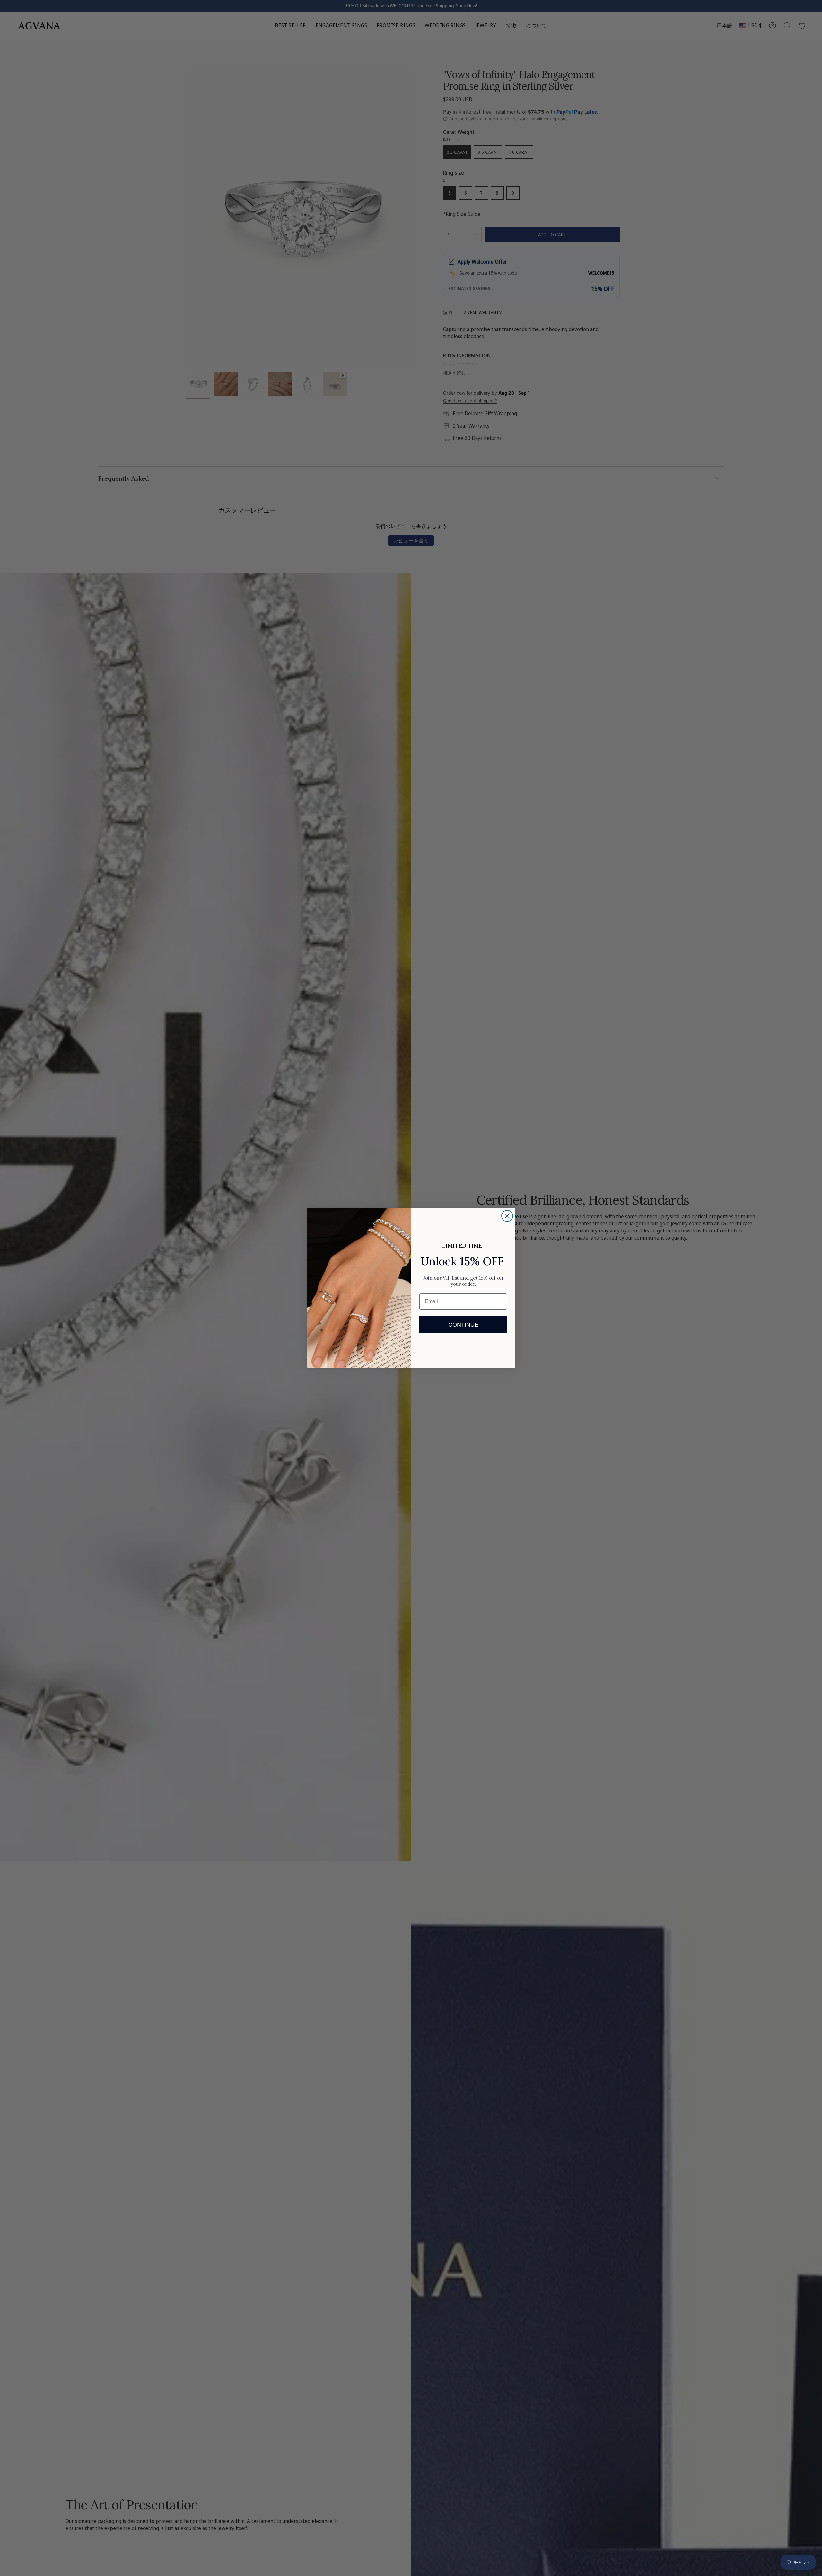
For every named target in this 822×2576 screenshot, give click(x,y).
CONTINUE (463, 1325)
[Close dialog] (507, 1216)
